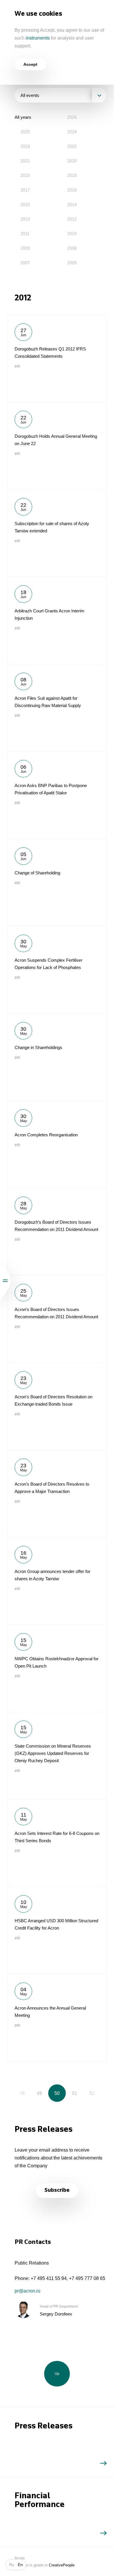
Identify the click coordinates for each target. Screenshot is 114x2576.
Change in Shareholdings (57, 1057)
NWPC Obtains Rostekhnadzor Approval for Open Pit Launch (57, 1668)
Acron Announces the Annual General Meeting (57, 2017)
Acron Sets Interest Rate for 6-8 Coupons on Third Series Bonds (57, 1843)
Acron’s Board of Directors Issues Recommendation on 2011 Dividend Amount (57, 1319)
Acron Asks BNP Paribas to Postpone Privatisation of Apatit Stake (57, 795)
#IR (17, 366)
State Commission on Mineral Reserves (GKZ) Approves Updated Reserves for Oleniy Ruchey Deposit (57, 1755)
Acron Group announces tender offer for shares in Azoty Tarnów (57, 1581)
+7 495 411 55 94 (49, 2278)
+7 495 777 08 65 (87, 2278)
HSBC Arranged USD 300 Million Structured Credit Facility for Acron (57, 1930)
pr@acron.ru (27, 2291)
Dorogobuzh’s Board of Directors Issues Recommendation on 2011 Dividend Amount (57, 1232)
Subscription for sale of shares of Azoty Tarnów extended (57, 533)
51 (75, 2093)
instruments (38, 38)
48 (22, 2093)
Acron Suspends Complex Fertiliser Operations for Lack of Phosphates (57, 970)
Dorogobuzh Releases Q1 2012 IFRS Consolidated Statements (57, 358)
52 (92, 2093)
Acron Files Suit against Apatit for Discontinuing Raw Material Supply (57, 708)
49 (39, 2093)
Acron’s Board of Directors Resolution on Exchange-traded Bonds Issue (57, 1406)
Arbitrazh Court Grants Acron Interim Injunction (57, 620)
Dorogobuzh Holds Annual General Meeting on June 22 (57, 446)
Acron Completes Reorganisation (57, 1144)
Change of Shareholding (57, 882)
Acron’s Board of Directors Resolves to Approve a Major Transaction (57, 1493)
